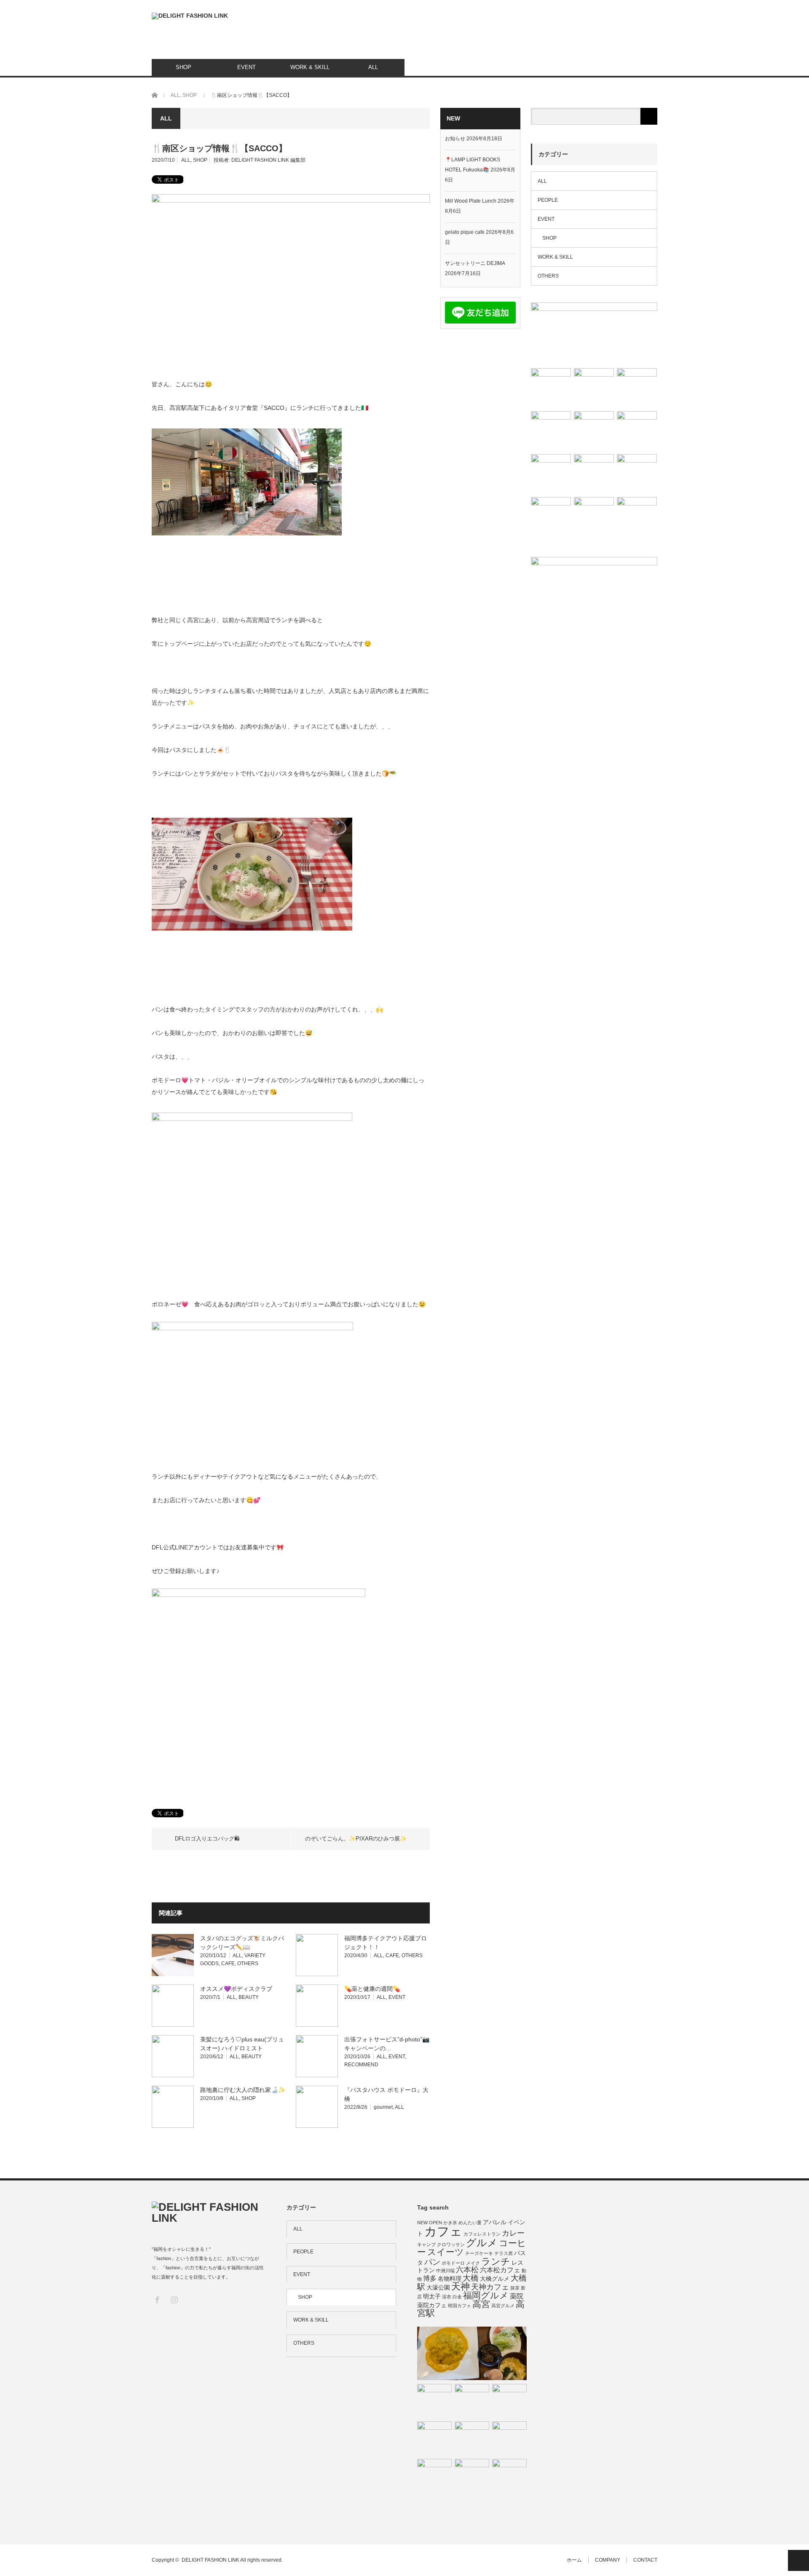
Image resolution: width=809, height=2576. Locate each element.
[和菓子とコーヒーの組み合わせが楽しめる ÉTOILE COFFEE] (472, 2476)
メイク (473, 2263)
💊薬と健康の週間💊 (372, 1989)
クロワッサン (451, 2244)
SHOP (183, 67)
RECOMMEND (361, 2065)
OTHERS (248, 1963)
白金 (457, 2297)
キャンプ (426, 2244)
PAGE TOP (798, 2560)
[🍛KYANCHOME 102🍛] (594, 388)
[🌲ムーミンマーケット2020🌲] (472, 2439)
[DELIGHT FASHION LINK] (190, 16)
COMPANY (608, 2560)
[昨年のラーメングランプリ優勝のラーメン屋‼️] (551, 474)
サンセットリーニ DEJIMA (475, 263)
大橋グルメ (495, 2279)
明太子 (432, 2296)
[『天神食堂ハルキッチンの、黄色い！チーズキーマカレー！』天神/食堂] (472, 2354)
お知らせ (455, 139)
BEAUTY (249, 1997)
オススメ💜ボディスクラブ (236, 1989)
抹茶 (515, 2288)
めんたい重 (470, 2223)
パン (432, 2262)
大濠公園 (438, 2287)
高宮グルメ (503, 2306)
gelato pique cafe (465, 232)
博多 (430, 2278)
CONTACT (645, 2560)
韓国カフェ (459, 2306)
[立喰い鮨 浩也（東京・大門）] (472, 2401)
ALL (373, 67)
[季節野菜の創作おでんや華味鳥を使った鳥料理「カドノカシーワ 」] (594, 431)
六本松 (467, 2270)
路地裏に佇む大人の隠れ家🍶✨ (243, 2090)
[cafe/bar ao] (434, 2439)
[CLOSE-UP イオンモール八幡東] (434, 2476)
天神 (461, 2286)
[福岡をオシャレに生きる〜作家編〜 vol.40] (637, 517)
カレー (513, 2233)
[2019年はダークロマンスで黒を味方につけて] (434, 2401)
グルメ (482, 2243)
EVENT (246, 67)
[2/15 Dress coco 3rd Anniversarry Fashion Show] (594, 517)
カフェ (443, 2231)
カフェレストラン (482, 2234)
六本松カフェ (500, 2270)
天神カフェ (490, 2287)
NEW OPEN (430, 2223)
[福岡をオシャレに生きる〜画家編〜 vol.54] (637, 431)
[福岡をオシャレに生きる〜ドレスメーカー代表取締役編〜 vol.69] (509, 2439)
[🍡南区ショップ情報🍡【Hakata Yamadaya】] (637, 474)
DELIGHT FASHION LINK (210, 2560)
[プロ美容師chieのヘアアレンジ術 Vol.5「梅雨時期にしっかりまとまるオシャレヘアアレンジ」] (551, 431)
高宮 (481, 2304)
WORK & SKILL (310, 67)
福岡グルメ (486, 2295)
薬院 (517, 2296)
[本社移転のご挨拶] (509, 2401)
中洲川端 (445, 2271)
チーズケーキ (479, 2253)
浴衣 (447, 2297)
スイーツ (446, 2252)
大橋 (471, 2278)
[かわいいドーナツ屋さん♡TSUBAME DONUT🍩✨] (637, 388)
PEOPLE (548, 200)
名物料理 (450, 2279)
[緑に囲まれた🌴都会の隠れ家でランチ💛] (594, 474)
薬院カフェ (432, 2305)
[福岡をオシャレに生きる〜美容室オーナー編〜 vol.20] (551, 517)
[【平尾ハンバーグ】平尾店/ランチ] (551, 388)
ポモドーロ (453, 2263)
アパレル (495, 2222)
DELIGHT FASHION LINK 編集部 (268, 160)
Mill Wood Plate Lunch (471, 201)
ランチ (496, 2262)
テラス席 (504, 2253)
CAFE (228, 1963)
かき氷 (450, 2223)
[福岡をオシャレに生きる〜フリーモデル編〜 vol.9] (594, 333)
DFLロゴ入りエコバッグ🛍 (207, 1839)
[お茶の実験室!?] (509, 2476)
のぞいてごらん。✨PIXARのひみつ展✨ (356, 1839)
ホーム (574, 2560)
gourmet (383, 2107)
